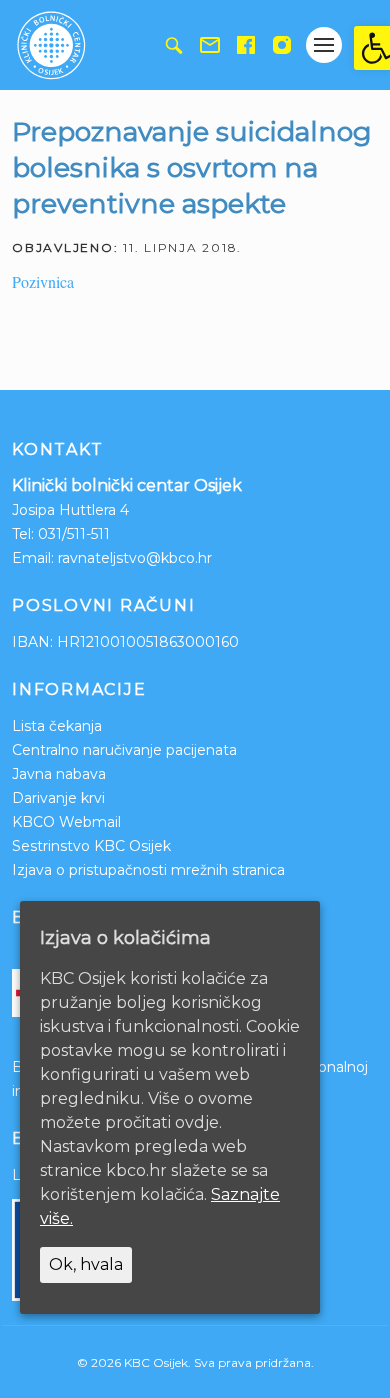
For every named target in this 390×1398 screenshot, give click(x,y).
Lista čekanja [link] (57, 726)
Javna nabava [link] (59, 774)
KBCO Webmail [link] (66, 822)
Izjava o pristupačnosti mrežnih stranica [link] (148, 870)
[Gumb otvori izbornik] (324, 45)
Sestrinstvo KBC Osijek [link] (91, 846)
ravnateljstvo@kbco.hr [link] (135, 558)
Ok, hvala (86, 1264)
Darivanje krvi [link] (58, 798)
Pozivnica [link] (43, 281)
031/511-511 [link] (74, 534)
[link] (372, 48)
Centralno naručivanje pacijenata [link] (124, 750)
